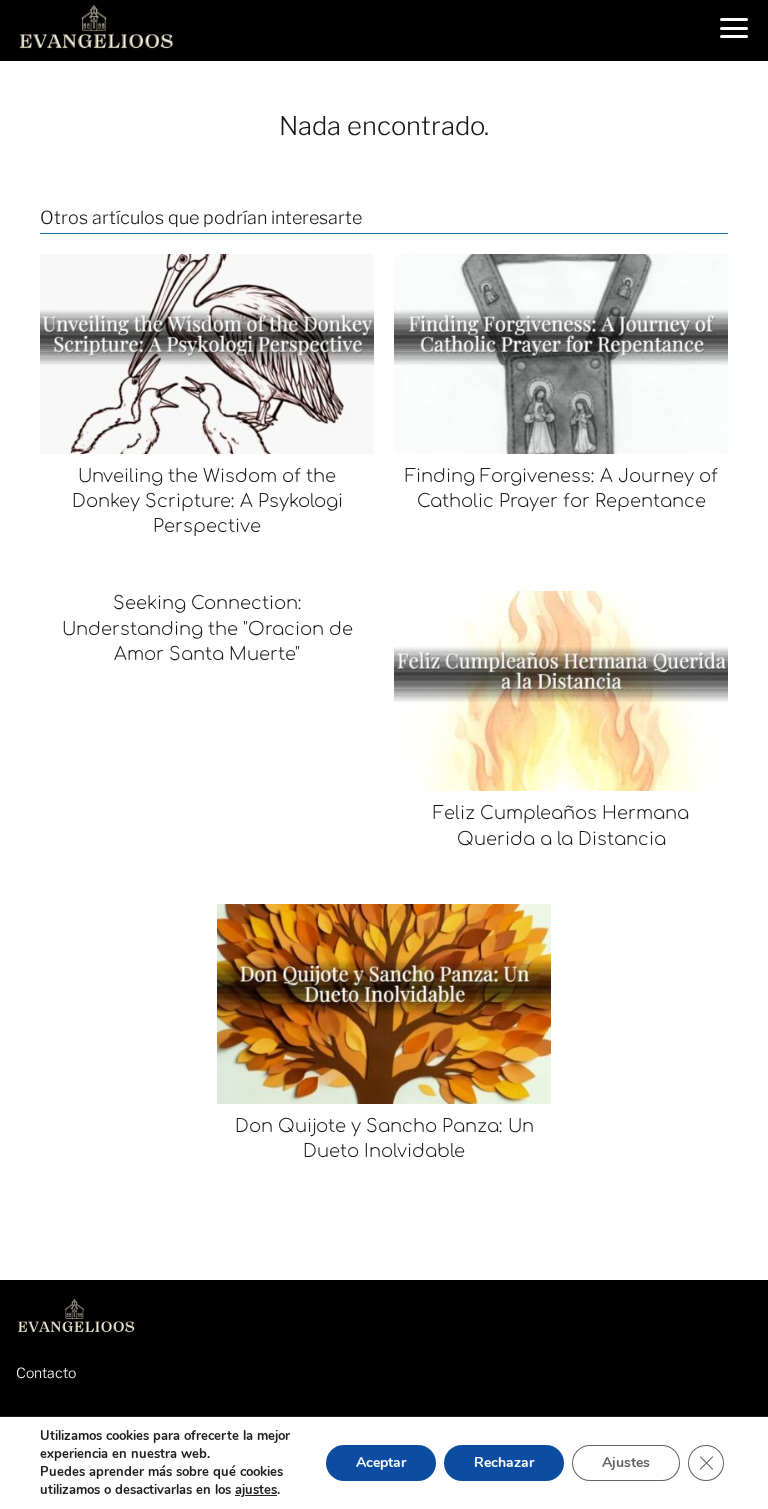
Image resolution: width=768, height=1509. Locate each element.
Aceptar (381, 1462)
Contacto (46, 1372)
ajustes (256, 1490)
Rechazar (504, 1462)
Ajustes (626, 1462)
